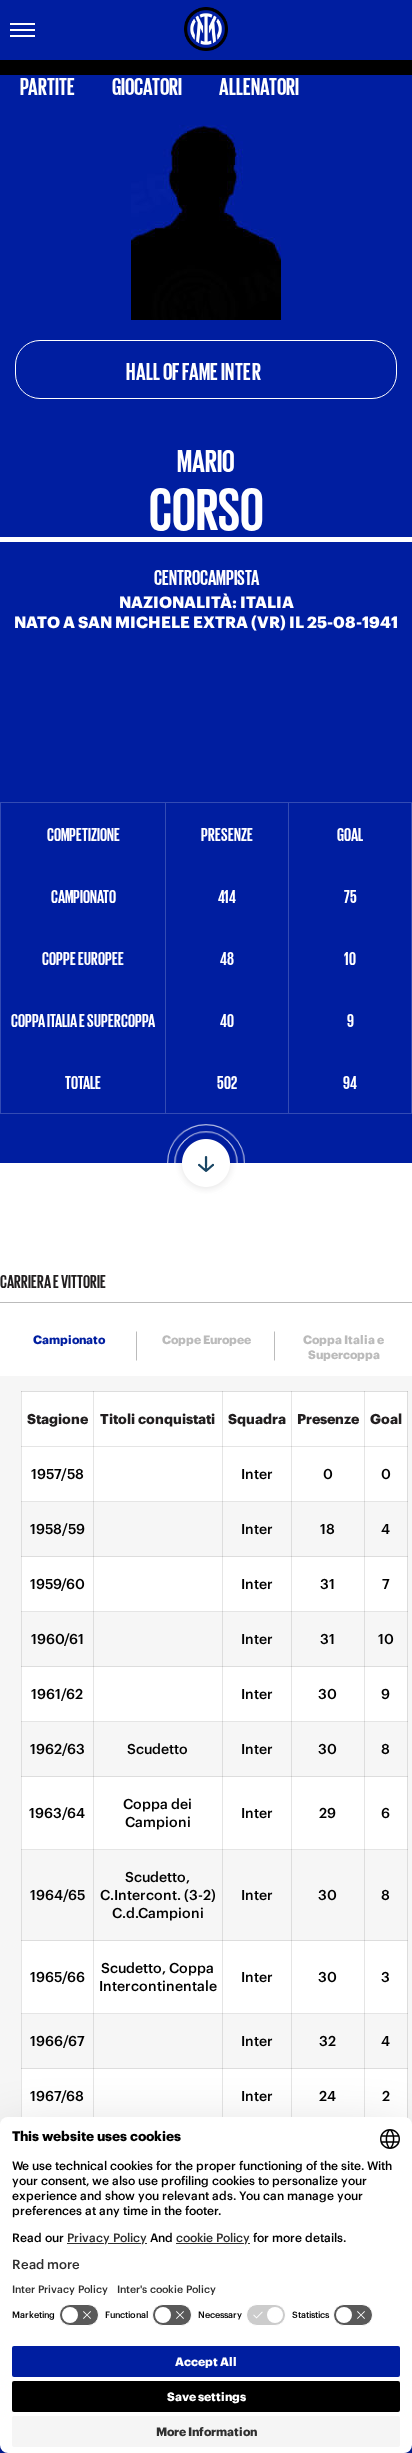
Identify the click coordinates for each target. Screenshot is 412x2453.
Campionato (69, 1339)
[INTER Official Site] (206, 29)
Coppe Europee (206, 1339)
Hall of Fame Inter (194, 370)
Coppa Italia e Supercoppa (343, 1346)
